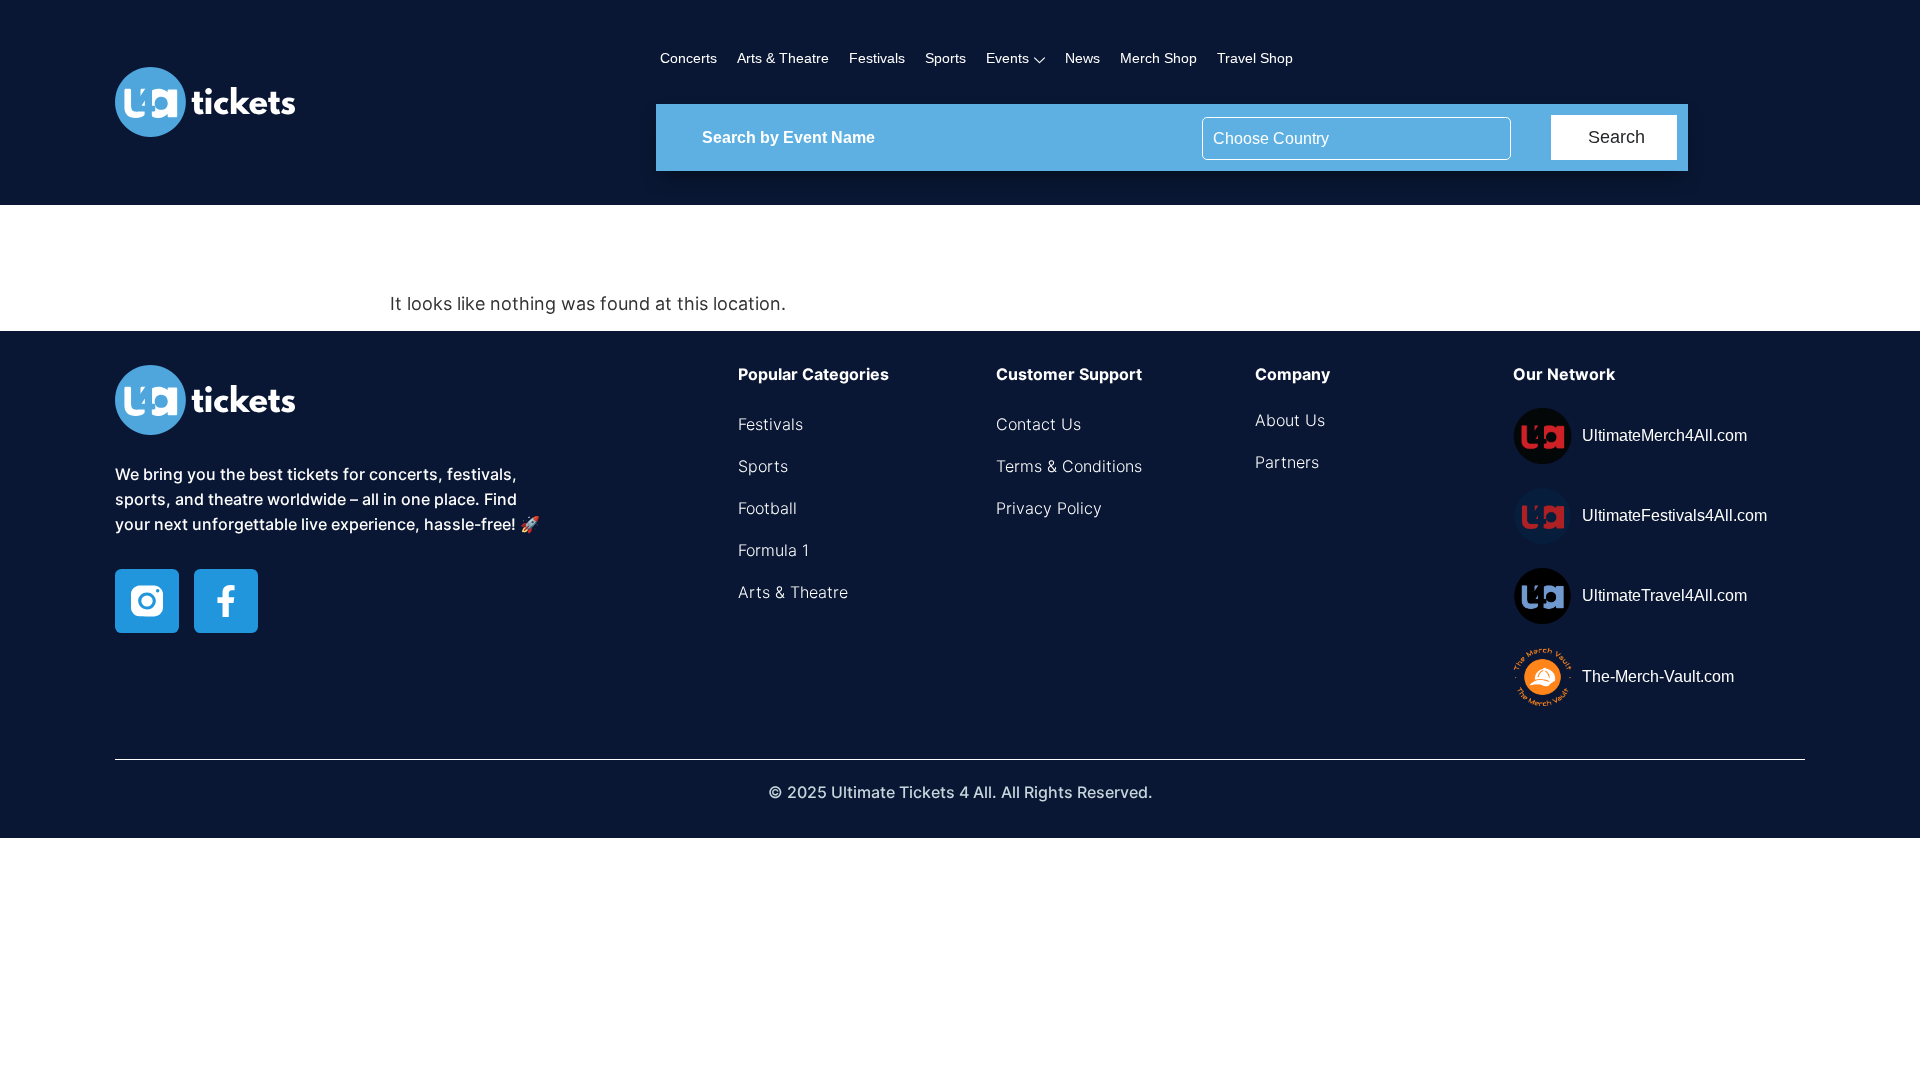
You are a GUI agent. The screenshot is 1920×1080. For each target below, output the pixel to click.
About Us (1290, 420)
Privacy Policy (1049, 508)
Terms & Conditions (1069, 466)
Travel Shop (1255, 58)
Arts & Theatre (783, 58)
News (1082, 58)
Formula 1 (773, 550)
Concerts (688, 58)
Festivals (877, 58)
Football (767, 508)
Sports (945, 58)
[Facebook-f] (226, 601)
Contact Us (1038, 424)
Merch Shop (1158, 58)
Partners (1287, 462)
